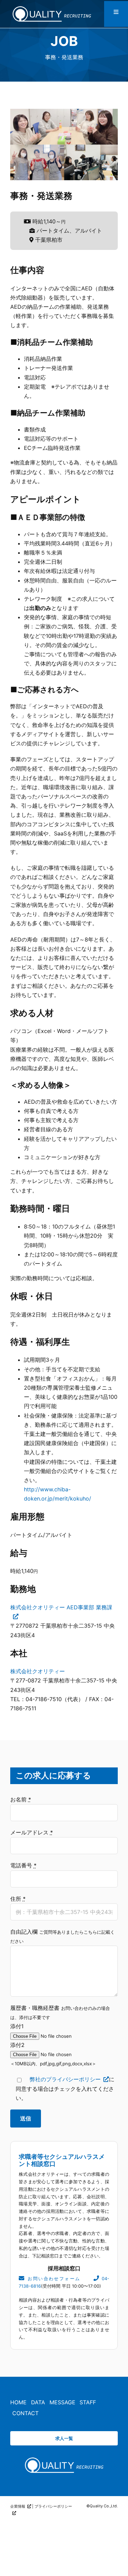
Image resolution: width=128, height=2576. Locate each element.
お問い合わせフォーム (54, 2279)
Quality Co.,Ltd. (104, 2506)
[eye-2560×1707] (64, 2459)
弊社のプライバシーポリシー (65, 2079)
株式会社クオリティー (38, 1671)
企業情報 (18, 2506)
